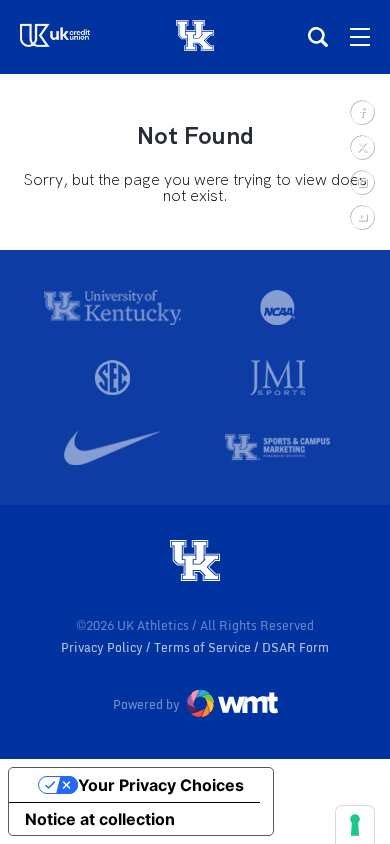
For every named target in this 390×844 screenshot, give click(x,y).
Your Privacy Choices (161, 785)
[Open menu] (360, 37)
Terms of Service (204, 647)
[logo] (195, 562)
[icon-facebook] (361, 111)
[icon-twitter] (361, 146)
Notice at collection (100, 819)
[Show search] (318, 37)
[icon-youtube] (361, 216)
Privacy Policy (103, 647)
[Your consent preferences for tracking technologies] (355, 825)
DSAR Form (295, 647)
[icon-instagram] (361, 181)
